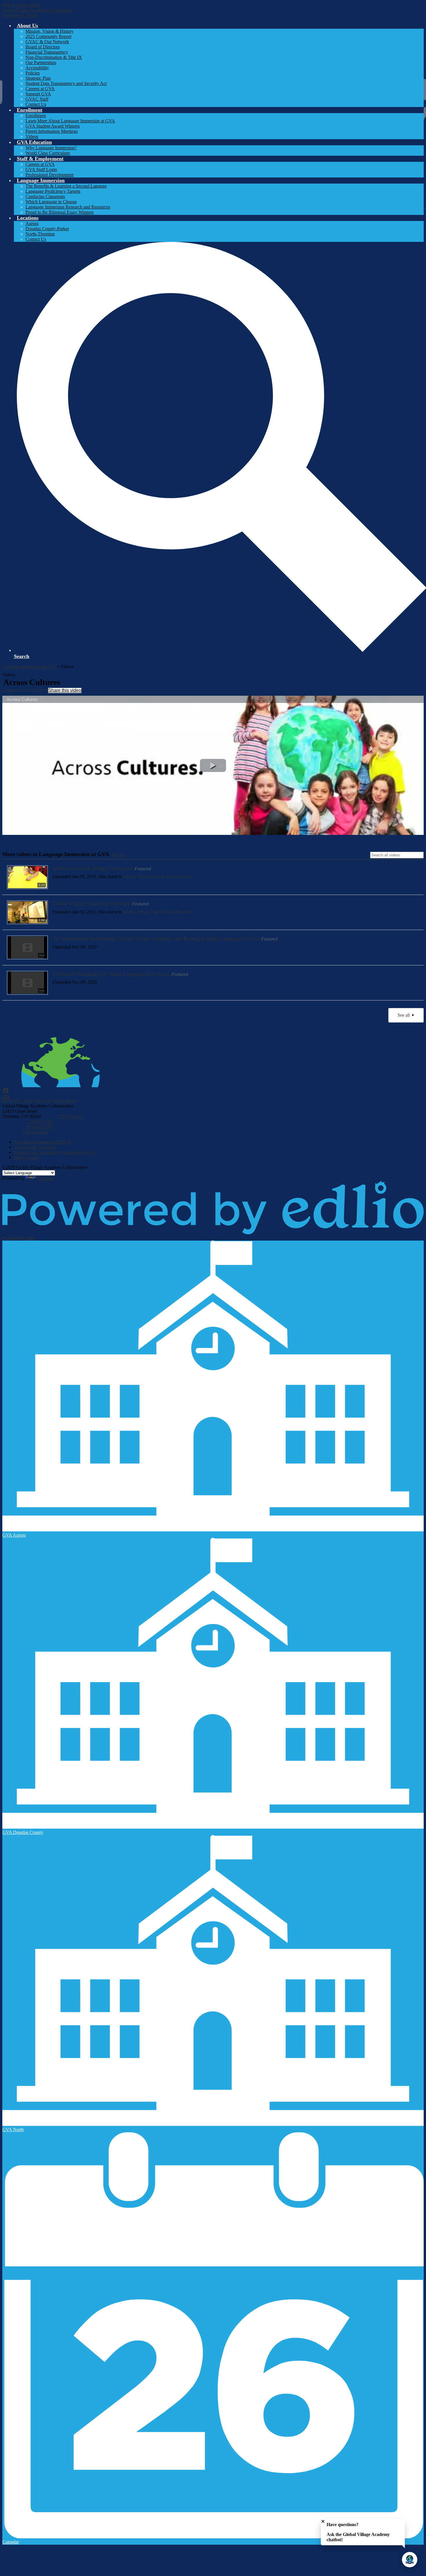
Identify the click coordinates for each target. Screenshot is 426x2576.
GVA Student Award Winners (53, 126)
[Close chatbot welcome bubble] (323, 2521)
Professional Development (50, 175)
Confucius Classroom (45, 196)
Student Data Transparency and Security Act (66, 83)
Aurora (32, 223)
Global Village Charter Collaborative (157, 877)
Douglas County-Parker (47, 229)
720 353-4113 (70, 1116)
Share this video (65, 690)
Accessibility (37, 68)
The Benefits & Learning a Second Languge (66, 186)
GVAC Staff (37, 99)
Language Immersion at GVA (29, 667)
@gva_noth (21, 1101)
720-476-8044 (35, 1132)
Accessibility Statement (35, 1147)
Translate (45, 1178)
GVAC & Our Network (47, 42)
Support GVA (38, 94)
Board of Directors (43, 47)
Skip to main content (21, 5)
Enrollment (36, 116)
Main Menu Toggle (20, 15)
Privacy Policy (27, 1158)
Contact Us (36, 104)
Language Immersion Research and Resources (68, 207)
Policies (33, 73)
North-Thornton (40, 234)
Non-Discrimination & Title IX (54, 57)
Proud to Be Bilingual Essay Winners (60, 212)
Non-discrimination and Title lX (43, 1142)
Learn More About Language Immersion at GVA (70, 121)
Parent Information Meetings (52, 131)
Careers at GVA (40, 89)
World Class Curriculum (48, 153)
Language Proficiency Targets (53, 191)
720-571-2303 (41, 1122)
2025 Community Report (48, 36)
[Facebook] (6, 1093)
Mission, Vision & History (50, 31)
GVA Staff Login (41, 170)
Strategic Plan (38, 78)
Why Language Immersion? (51, 148)
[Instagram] (6, 1101)
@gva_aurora (64, 1101)
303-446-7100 (39, 1127)
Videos (32, 136)
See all (118, 855)
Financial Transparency (47, 52)
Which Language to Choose (51, 202)
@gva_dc (42, 1101)
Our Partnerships (41, 62)
